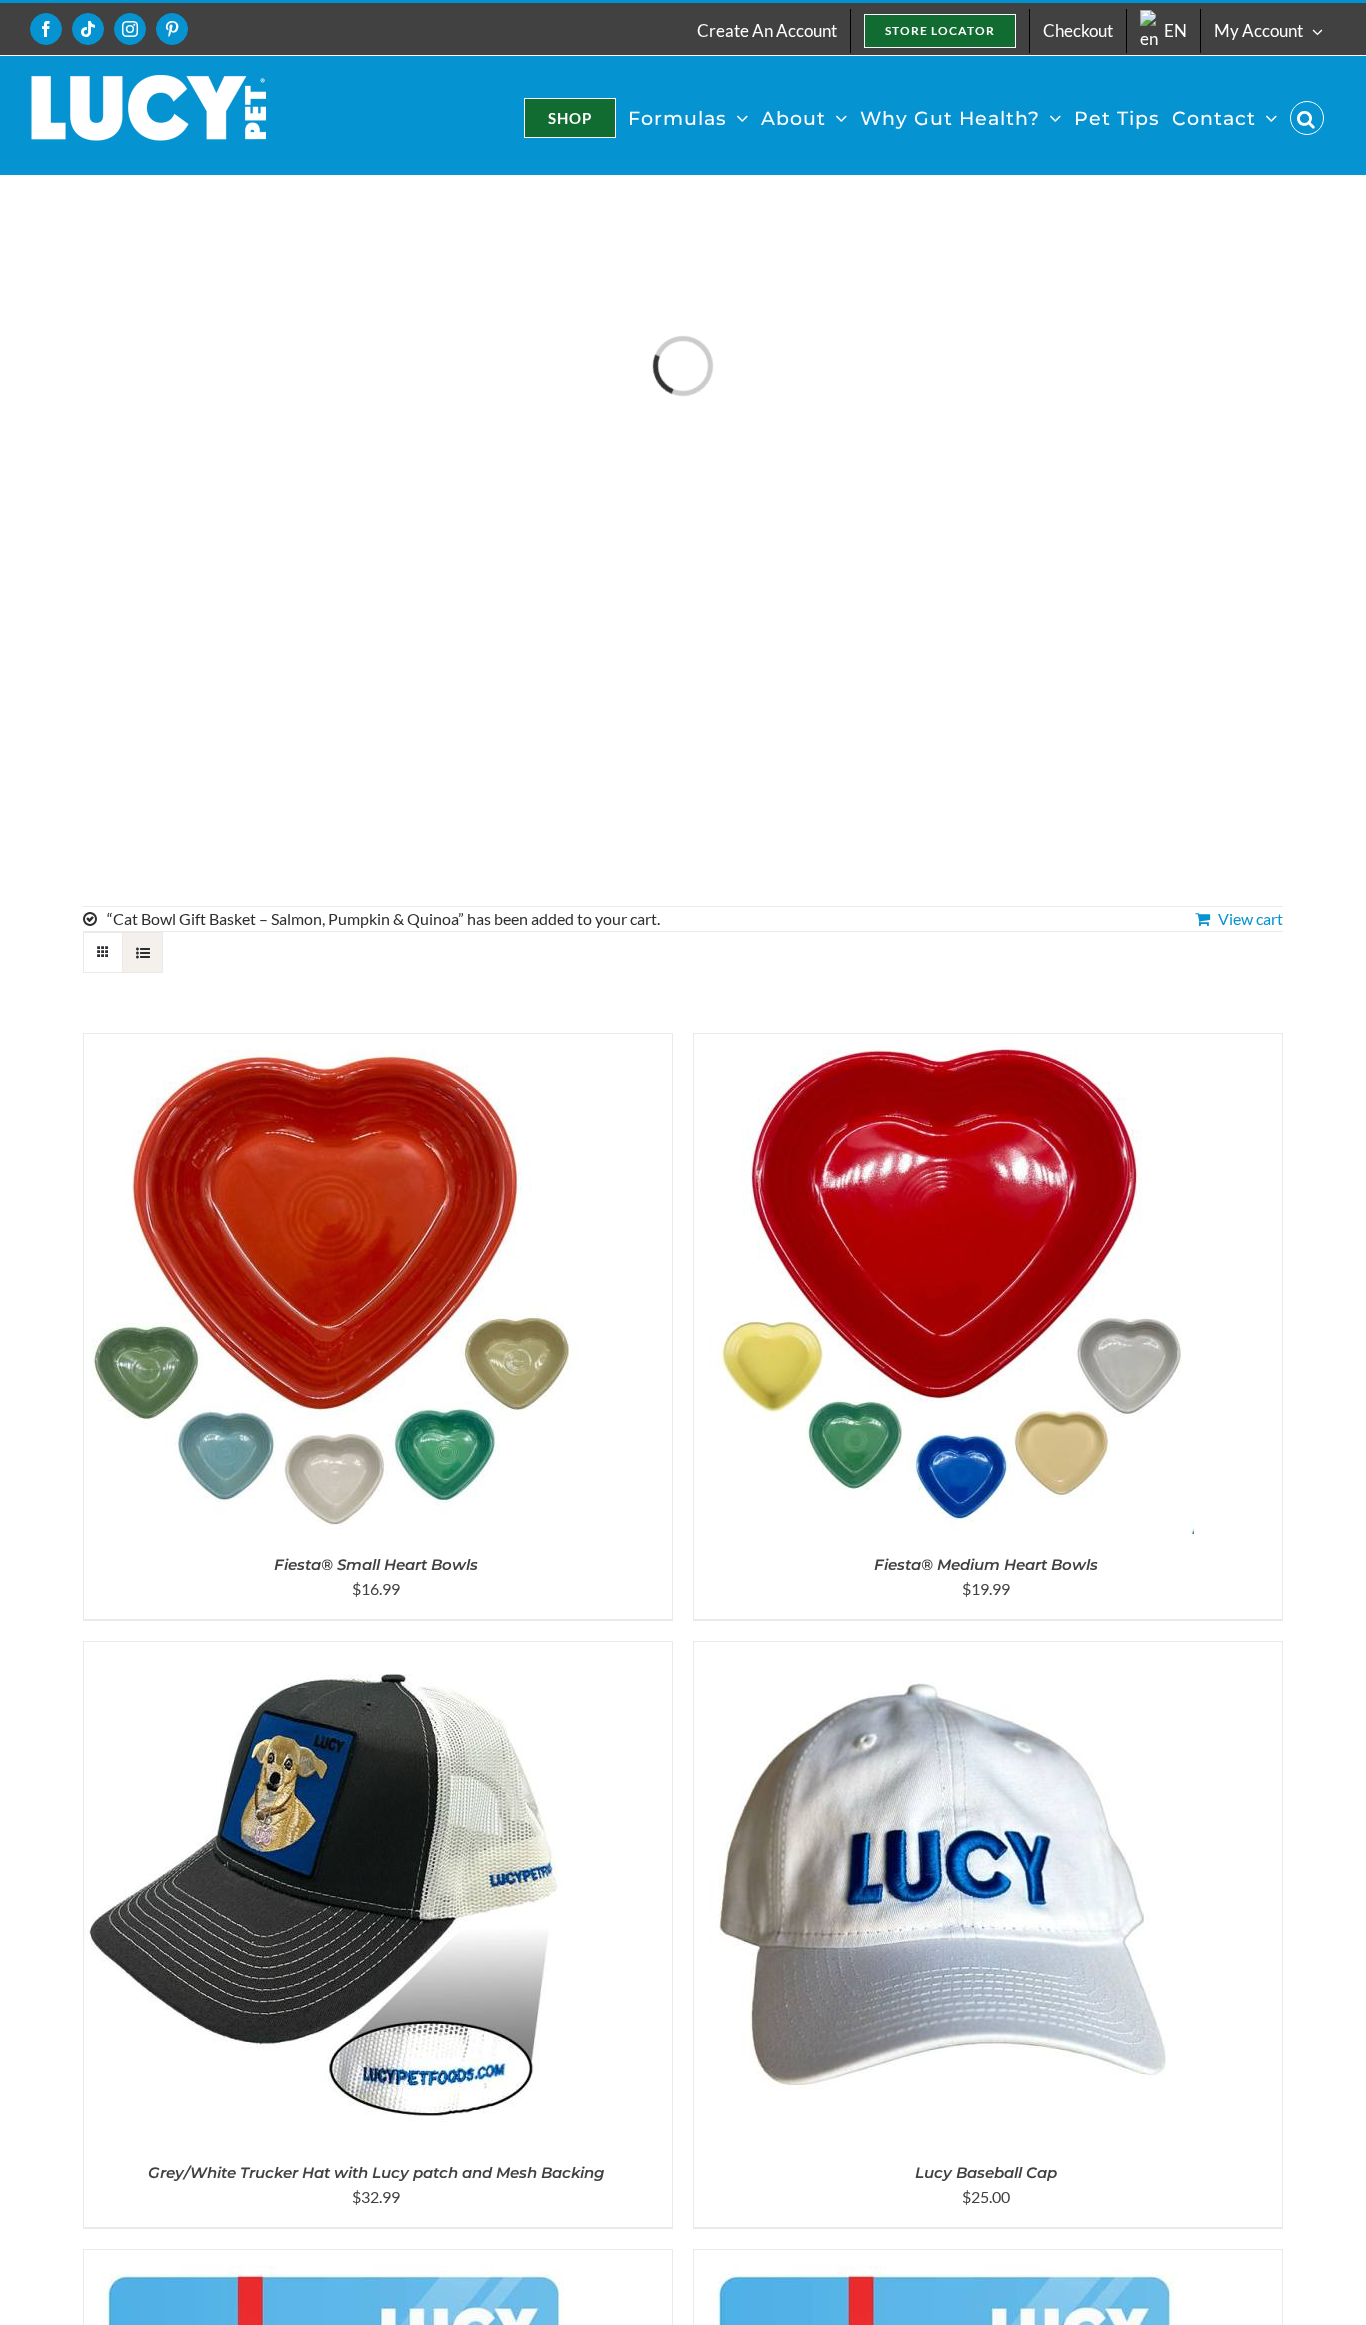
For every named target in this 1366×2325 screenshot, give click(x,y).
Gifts (101, 841)
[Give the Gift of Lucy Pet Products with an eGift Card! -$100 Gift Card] (334, 2261)
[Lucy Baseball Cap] (944, 1653)
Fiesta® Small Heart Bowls (376, 1564)
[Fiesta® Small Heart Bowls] (334, 1045)
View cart (1250, 918)
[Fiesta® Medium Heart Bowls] (944, 1045)
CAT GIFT (120, 616)
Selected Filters (141, 654)
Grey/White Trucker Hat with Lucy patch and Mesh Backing (376, 2172)
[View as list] (142, 952)
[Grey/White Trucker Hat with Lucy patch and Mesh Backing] (334, 1653)
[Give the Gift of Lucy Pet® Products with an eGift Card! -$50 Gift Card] (944, 2261)
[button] (1307, 118)
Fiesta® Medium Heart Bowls (986, 1564)
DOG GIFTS (126, 691)
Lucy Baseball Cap (986, 2172)
